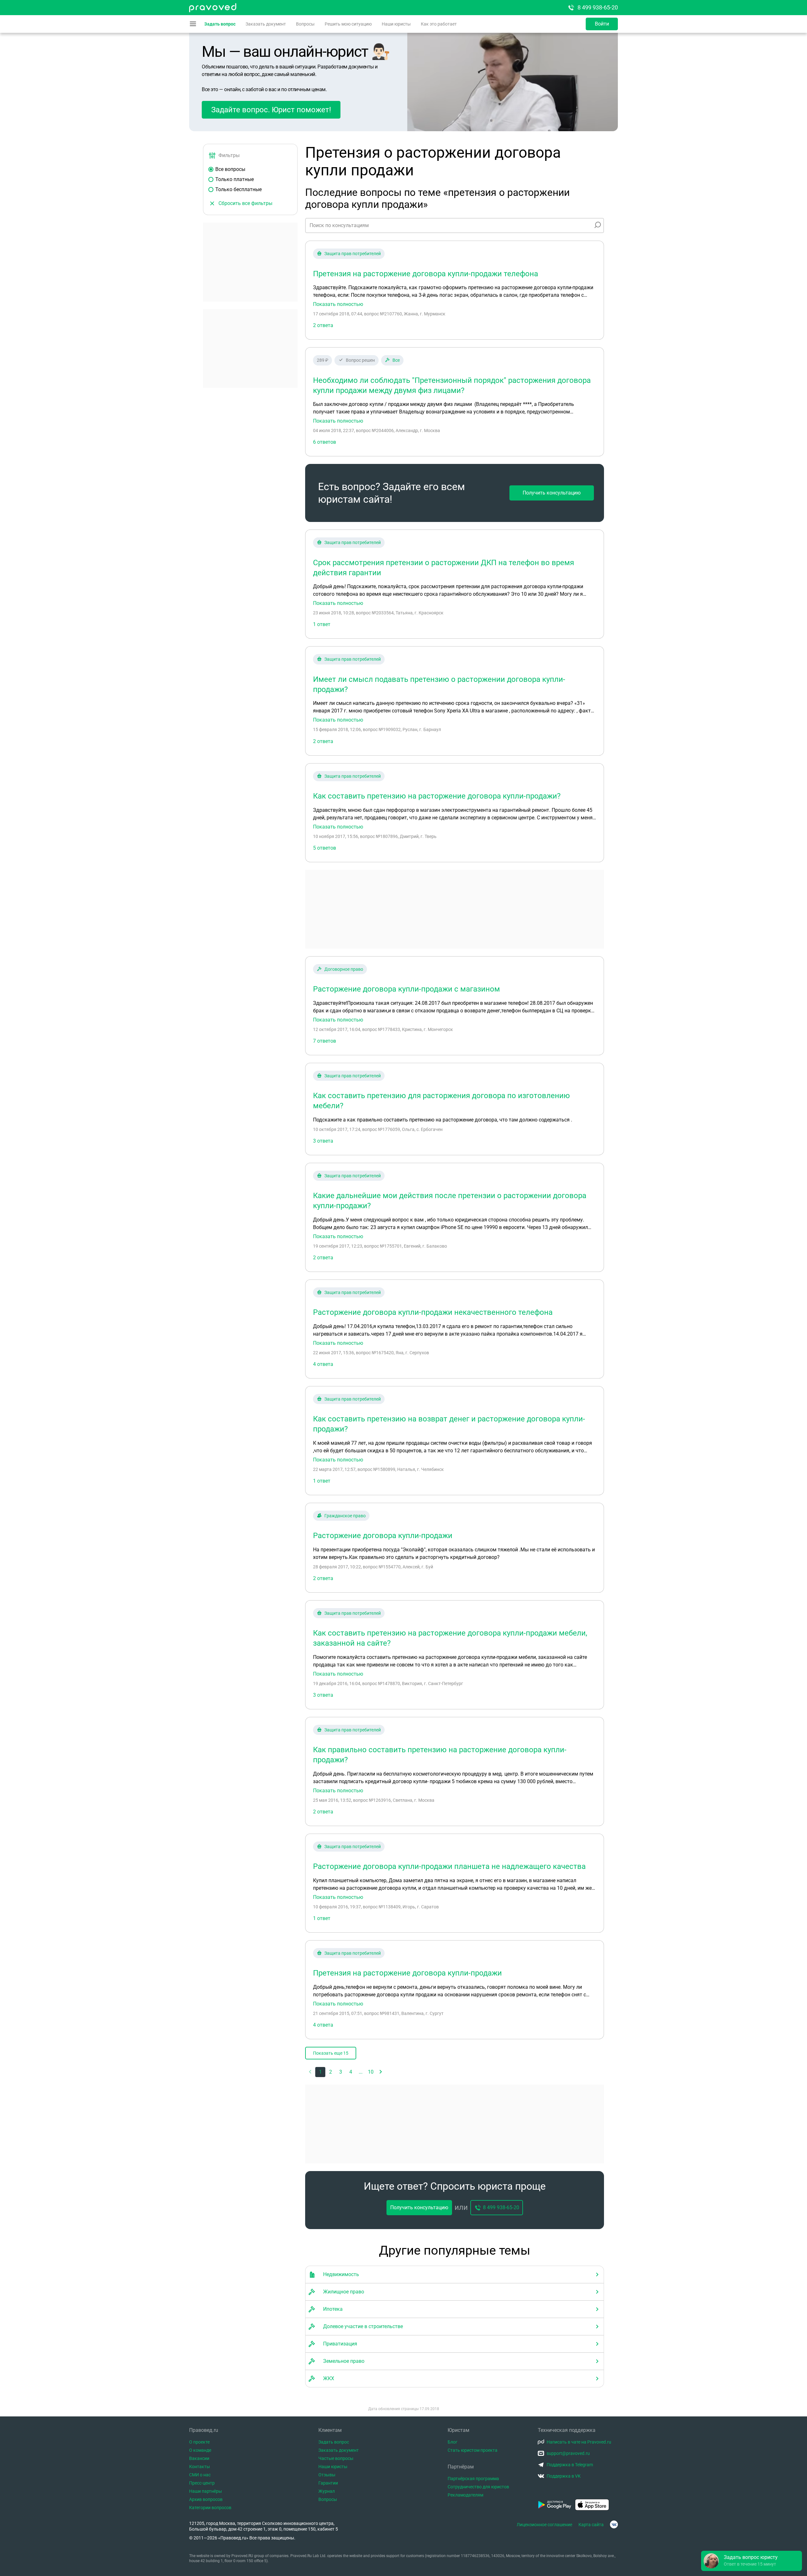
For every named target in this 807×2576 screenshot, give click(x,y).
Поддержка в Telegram (570, 2465)
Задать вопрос (220, 24)
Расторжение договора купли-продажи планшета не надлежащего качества (449, 1866)
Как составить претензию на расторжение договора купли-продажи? (437, 796)
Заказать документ (266, 24)
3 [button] (341, 2072)
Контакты (200, 2467)
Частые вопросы (336, 2458)
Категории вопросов (210, 2508)
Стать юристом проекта (473, 2450)
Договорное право (344, 969)
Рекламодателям (465, 2495)
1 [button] (320, 2072)
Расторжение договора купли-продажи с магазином (406, 989)
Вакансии (199, 2458)
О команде (200, 2450)
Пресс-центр (202, 2483)
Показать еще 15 (331, 2053)
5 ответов (325, 848)
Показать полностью (338, 304)
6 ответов (325, 442)
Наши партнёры (206, 2491)
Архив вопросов (206, 2499)
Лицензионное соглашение (544, 2525)
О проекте (199, 2442)
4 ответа (323, 1364)
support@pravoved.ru (568, 2453)
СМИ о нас (200, 2475)
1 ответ (322, 624)
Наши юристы (396, 24)
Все (396, 360)
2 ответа (323, 325)
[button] (381, 2072)
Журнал (327, 2491)
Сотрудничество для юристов (478, 2487)
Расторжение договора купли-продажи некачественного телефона (433, 1312)
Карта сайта (591, 2525)
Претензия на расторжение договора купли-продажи (407, 1973)
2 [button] (331, 2072)
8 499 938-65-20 (598, 7)
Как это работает (439, 24)
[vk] (614, 2524)
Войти (602, 24)
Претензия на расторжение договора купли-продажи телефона (426, 274)
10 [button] (371, 2072)
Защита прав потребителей (353, 254)
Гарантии (328, 2483)
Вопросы (305, 24)
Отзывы (327, 2475)
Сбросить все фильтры (245, 203)
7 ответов (325, 1041)
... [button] (361, 2072)
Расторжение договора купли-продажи (383, 1536)
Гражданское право (345, 1516)
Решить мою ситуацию (348, 24)
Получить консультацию (552, 493)
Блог (453, 2442)
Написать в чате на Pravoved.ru (579, 2442)
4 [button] (351, 2072)
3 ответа (323, 1141)
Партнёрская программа (473, 2479)
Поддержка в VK (564, 2476)
